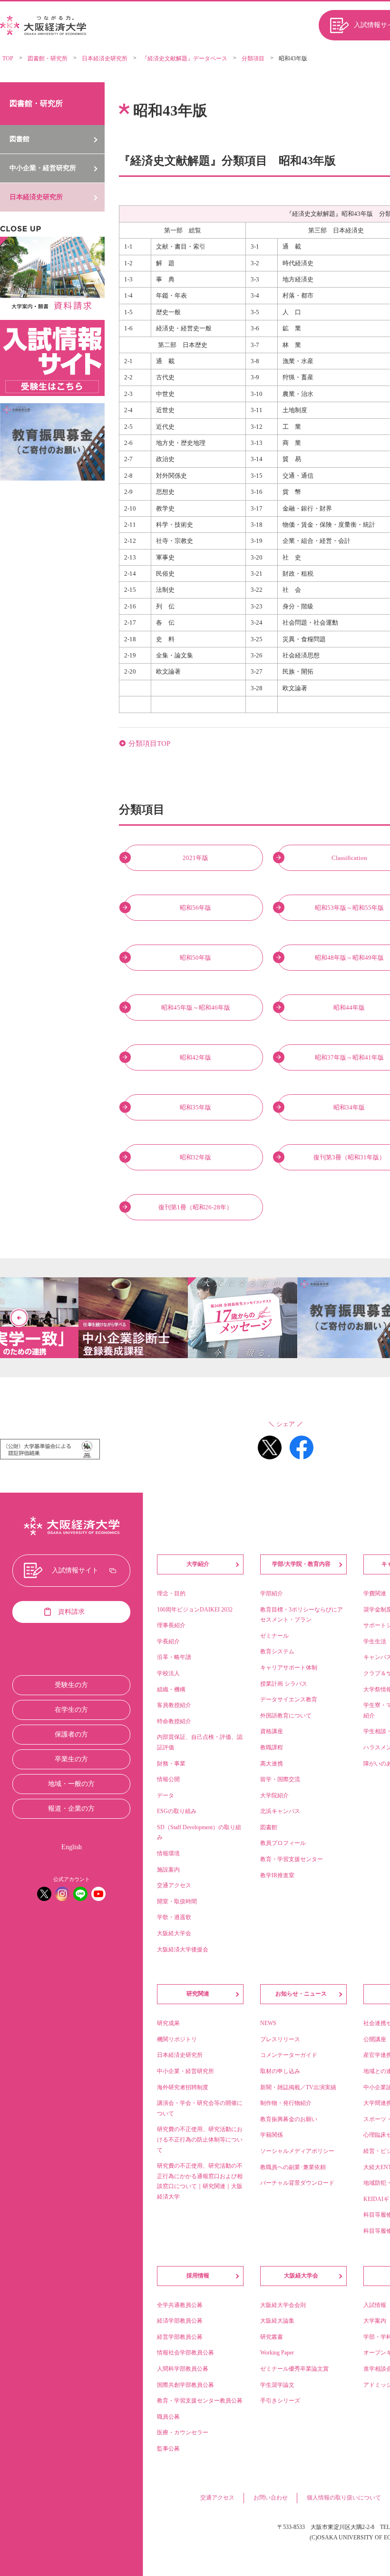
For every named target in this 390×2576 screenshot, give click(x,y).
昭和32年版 (195, 1157)
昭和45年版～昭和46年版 (196, 1008)
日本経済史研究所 (105, 58)
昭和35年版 (195, 1107)
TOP (8, 58)
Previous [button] (19, 1318)
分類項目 (253, 58)
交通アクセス (217, 2498)
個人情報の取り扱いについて (344, 2498)
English (72, 1847)
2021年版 (195, 858)
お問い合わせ (271, 2498)
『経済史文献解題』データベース (185, 58)
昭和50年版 (195, 958)
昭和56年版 (195, 908)
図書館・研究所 (48, 58)
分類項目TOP (149, 743)
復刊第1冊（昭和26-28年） (195, 1207)
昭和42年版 (195, 1057)
